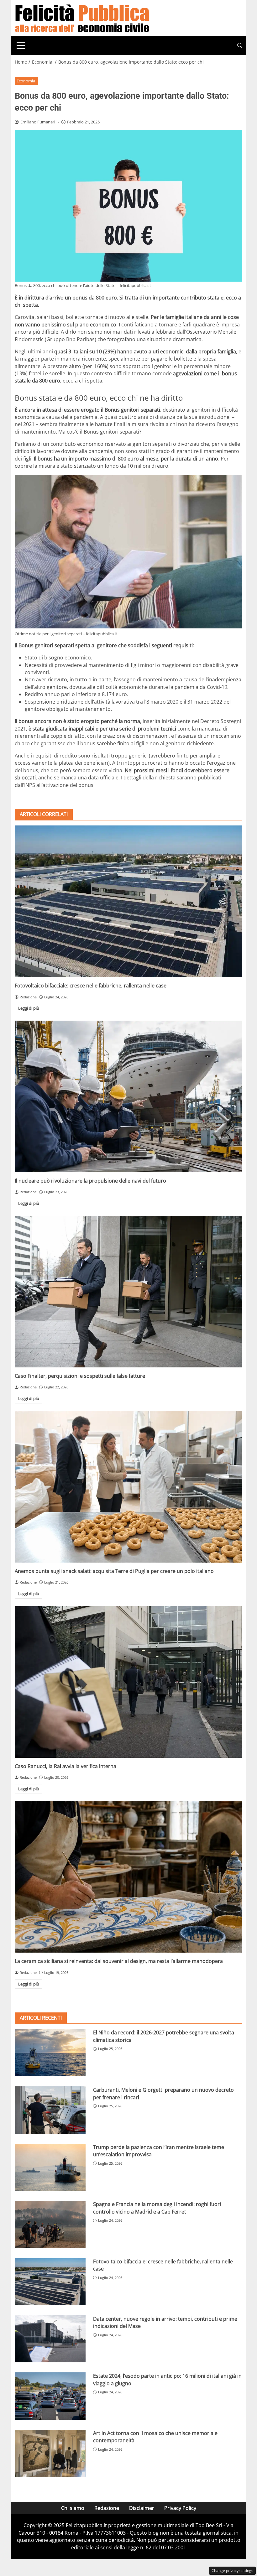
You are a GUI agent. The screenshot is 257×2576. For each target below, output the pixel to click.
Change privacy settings (232, 2571)
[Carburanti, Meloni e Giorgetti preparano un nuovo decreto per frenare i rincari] (50, 2110)
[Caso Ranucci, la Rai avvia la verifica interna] (128, 1682)
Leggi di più (29, 1008)
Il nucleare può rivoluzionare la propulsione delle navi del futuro (90, 1181)
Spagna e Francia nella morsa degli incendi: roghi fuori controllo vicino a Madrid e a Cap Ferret (157, 2208)
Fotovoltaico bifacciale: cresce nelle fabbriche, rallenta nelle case (91, 986)
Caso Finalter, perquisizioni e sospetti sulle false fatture (80, 1376)
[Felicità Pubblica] (82, 18)
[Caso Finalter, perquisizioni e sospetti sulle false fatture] (128, 1292)
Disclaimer (142, 2508)
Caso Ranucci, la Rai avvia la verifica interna (66, 1766)
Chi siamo (73, 2508)
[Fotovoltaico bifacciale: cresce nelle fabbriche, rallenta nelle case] (128, 901)
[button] (240, 46)
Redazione (107, 2508)
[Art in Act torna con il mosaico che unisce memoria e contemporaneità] (50, 2453)
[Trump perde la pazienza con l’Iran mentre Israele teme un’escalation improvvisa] (50, 2167)
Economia (26, 81)
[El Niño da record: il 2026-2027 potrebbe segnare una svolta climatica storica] (50, 2053)
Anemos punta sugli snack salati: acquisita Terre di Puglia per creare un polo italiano (114, 1571)
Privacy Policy (180, 2508)
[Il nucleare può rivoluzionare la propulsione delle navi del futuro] (128, 1096)
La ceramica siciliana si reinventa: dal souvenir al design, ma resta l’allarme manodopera (119, 1961)
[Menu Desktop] (21, 45)
